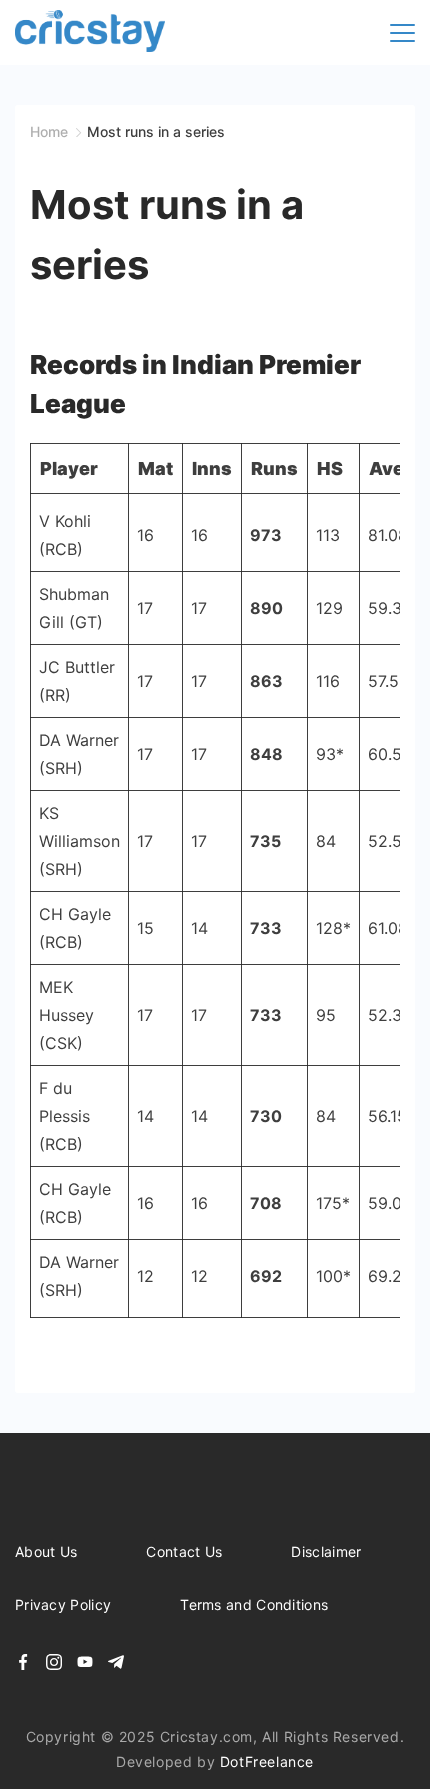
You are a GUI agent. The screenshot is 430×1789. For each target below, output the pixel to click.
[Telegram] (116, 1662)
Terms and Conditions (254, 1604)
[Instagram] (54, 1662)
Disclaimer (326, 1551)
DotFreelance (267, 1761)
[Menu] (402, 33)
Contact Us (184, 1551)
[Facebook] (23, 1662)
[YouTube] (85, 1662)
